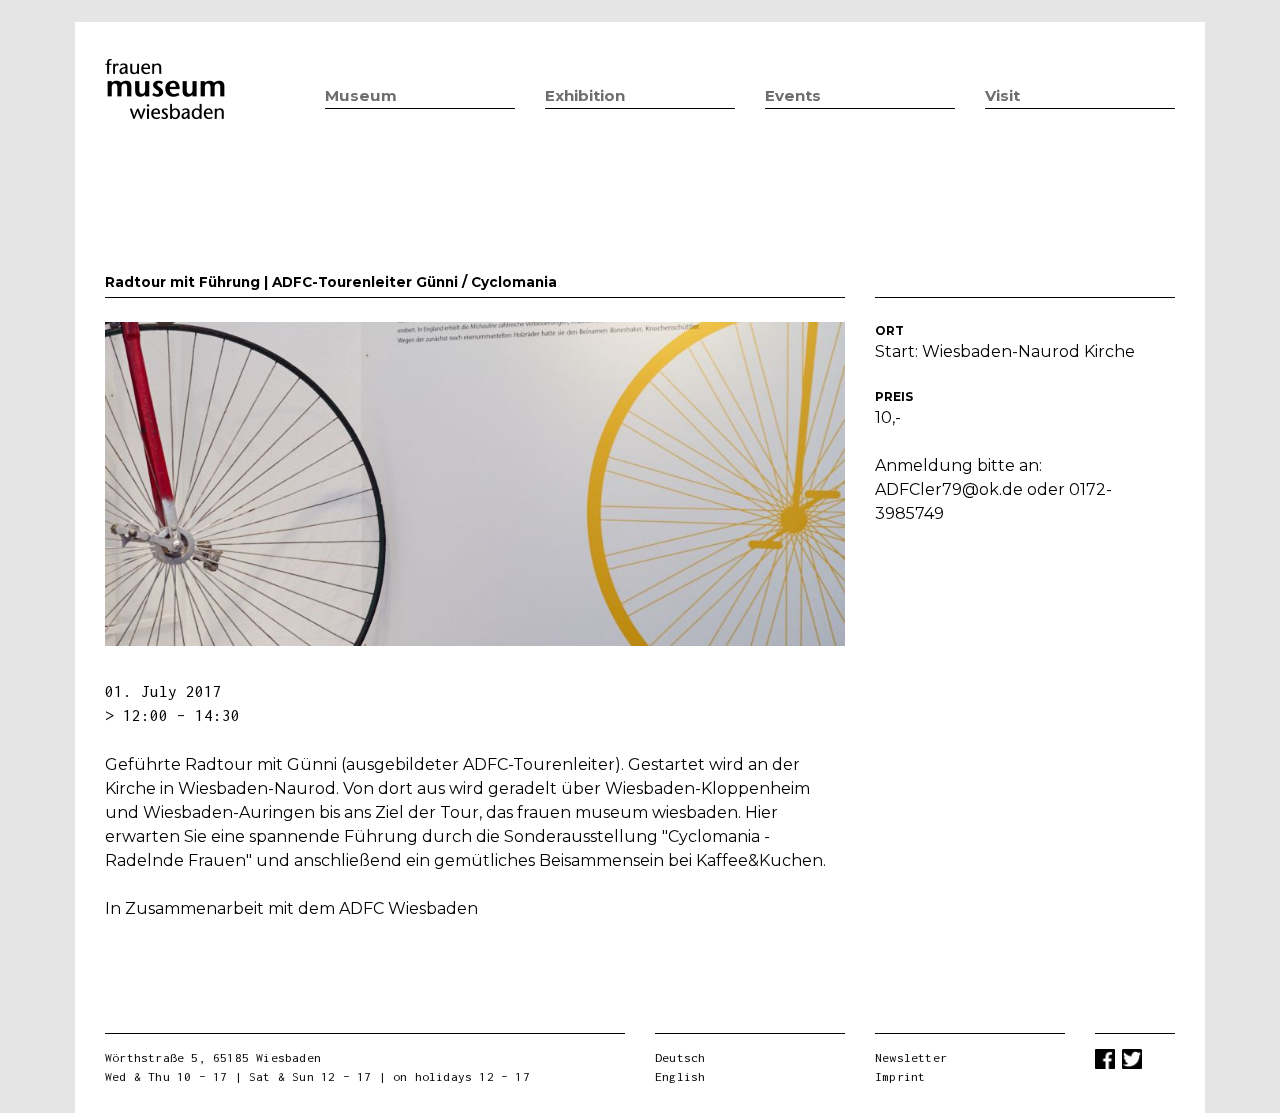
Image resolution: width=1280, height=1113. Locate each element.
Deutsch (680, 1057)
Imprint (900, 1076)
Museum (361, 95)
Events (793, 95)
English (680, 1076)
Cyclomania (514, 282)
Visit (1002, 95)
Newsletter (911, 1057)
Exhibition (585, 95)
